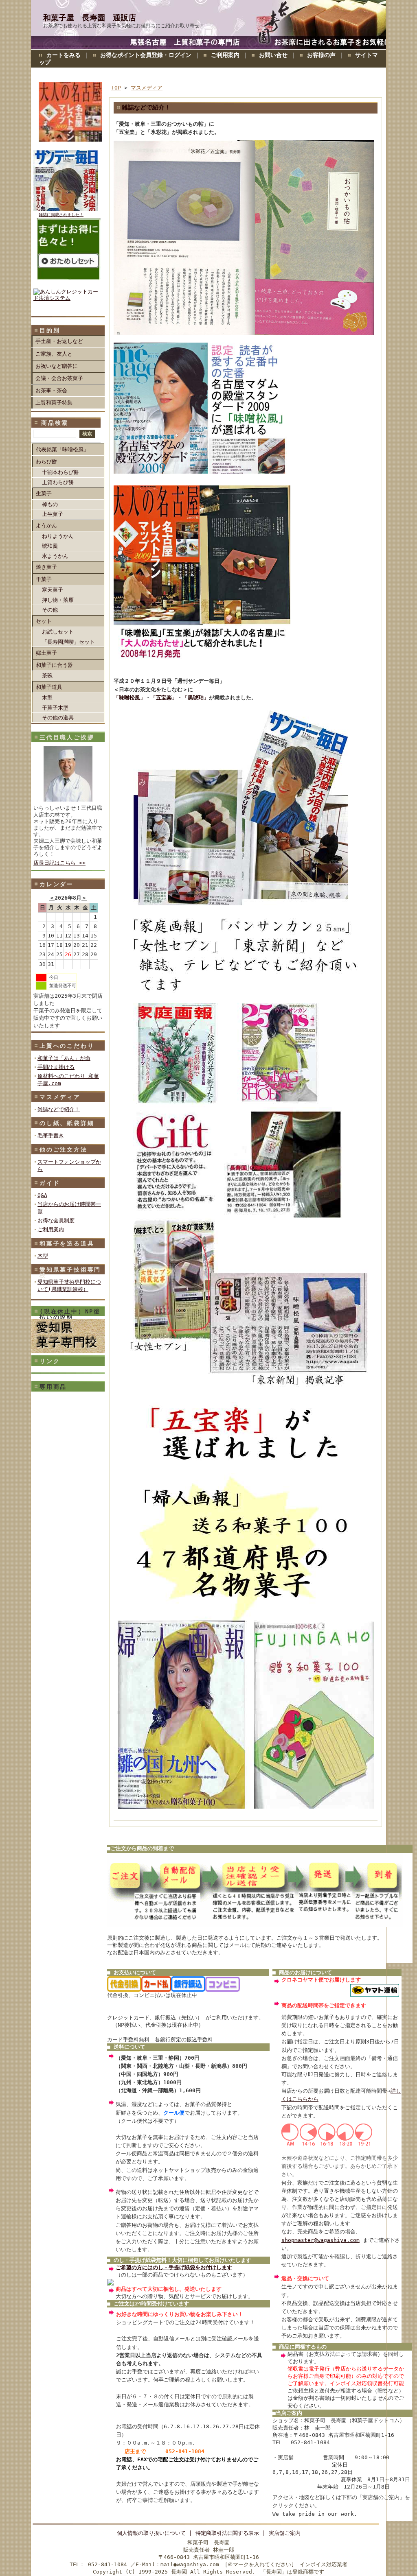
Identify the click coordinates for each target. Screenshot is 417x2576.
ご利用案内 (225, 55)
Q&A (42, 1195)
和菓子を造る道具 (67, 1243)
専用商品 (53, 1387)
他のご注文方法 (64, 1149)
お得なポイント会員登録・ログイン (146, 55)
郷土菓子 (46, 653)
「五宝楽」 (164, 698)
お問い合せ (273, 55)
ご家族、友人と (54, 354)
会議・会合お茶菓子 (59, 378)
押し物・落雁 (58, 600)
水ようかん (55, 556)
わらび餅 (46, 462)
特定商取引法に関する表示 (227, 2533)
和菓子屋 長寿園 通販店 (90, 18)
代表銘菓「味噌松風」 (62, 449)
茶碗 (47, 676)
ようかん (46, 525)
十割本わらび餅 (60, 472)
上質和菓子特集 (54, 403)
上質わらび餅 (58, 482)
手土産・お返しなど (59, 341)
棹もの (50, 504)
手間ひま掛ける (56, 1067)
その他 (50, 610)
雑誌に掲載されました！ (61, 215)
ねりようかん (58, 536)
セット (44, 621)
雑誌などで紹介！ (59, 1109)
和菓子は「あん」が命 (64, 1058)
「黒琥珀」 (196, 698)
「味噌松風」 (129, 698)
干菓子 (44, 579)
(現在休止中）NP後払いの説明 (70, 1314)
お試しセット (58, 632)
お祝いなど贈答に (57, 366)
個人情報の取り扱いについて (151, 2533)
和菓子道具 (49, 687)
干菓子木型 (55, 708)
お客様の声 (321, 55)
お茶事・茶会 (51, 390)
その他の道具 (58, 718)
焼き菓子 (46, 567)
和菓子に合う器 (54, 665)
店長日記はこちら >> (59, 863)
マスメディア (60, 1097)
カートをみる (64, 55)
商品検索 (55, 423)
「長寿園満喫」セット (68, 642)
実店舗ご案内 (285, 2533)
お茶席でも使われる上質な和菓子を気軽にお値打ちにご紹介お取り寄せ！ (124, 26)
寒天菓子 (53, 590)
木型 (47, 698)
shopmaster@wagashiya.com (320, 2240)
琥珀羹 (50, 546)
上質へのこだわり (67, 1046)
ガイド (50, 1183)
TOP (116, 88)
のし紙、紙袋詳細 (67, 1123)
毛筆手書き (51, 1135)
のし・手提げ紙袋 (174, 2267)
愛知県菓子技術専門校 (70, 1272)
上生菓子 (53, 514)
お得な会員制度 (56, 1220)
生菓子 (44, 493)
